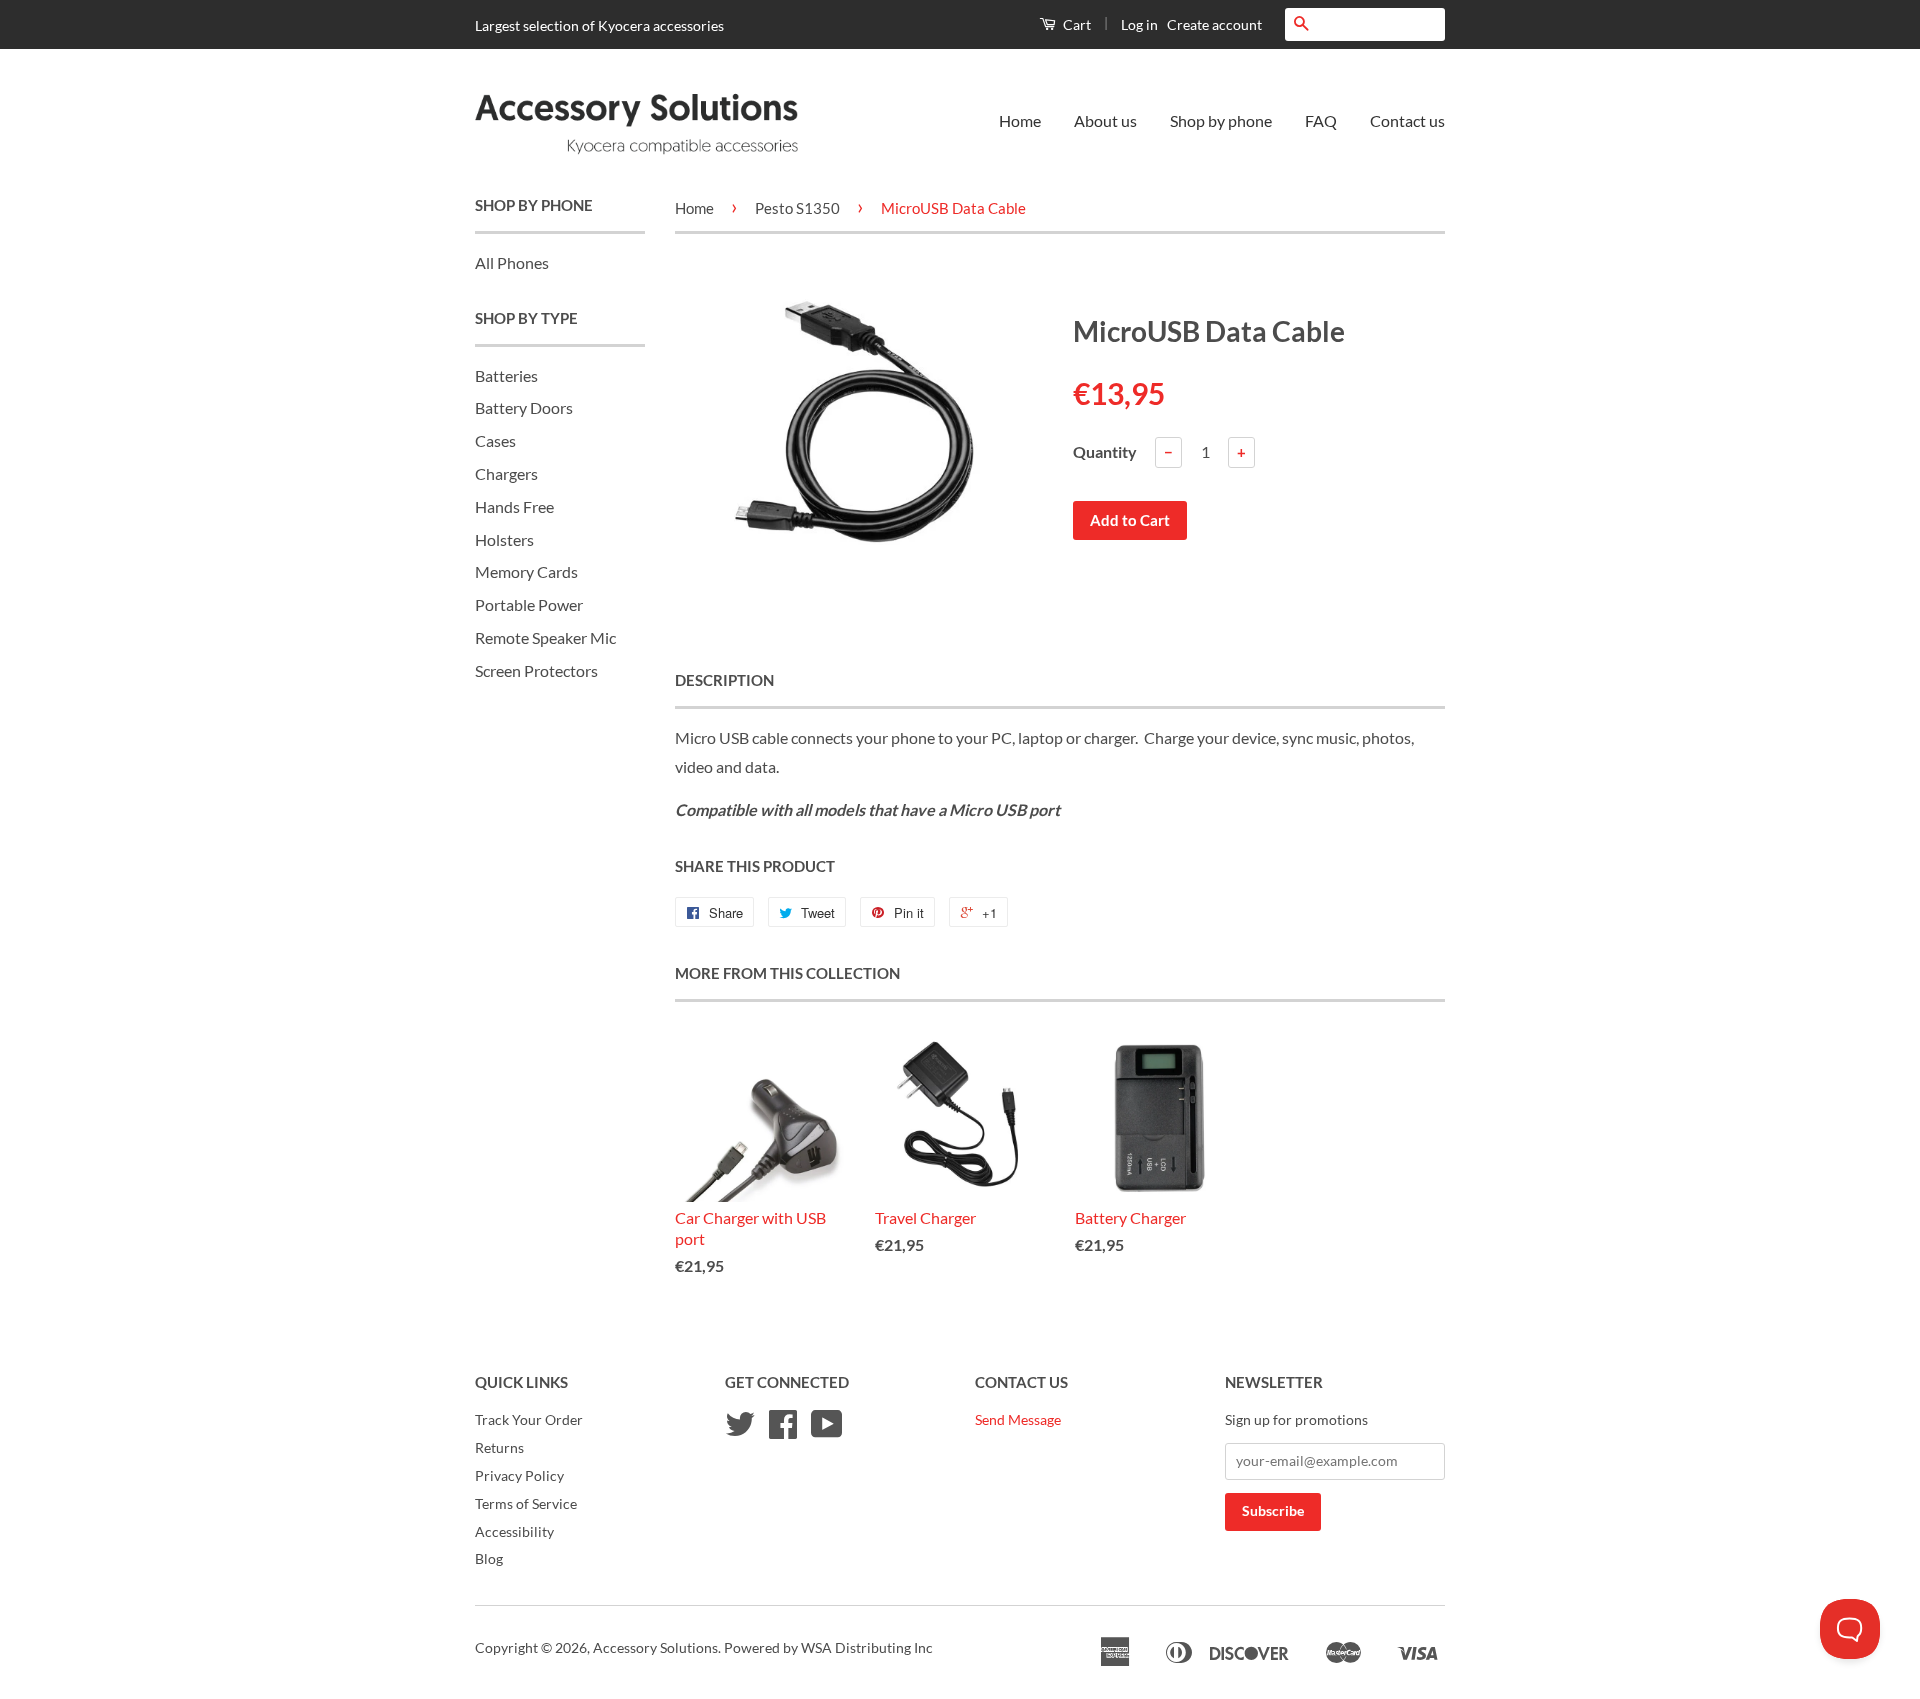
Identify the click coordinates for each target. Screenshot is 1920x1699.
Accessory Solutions (655, 1648)
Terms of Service (526, 1504)
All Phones (512, 262)
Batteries (506, 375)
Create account (1214, 24)
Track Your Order (529, 1420)
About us (1105, 120)
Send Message (1018, 1420)
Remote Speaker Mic (545, 637)
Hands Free (514, 506)
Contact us (1407, 120)
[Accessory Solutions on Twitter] (740, 1431)
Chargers (506, 473)
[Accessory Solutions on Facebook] (783, 1431)
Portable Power (529, 604)
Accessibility (514, 1532)
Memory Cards (526, 571)
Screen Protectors (536, 670)
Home (1020, 120)
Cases (495, 440)
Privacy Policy (519, 1476)
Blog (489, 1559)
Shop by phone (1221, 120)
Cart (1075, 24)
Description (724, 680)
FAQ (1321, 120)
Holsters (504, 539)
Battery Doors (524, 407)
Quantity (1105, 451)
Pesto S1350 (797, 208)
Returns (499, 1448)
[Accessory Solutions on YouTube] (827, 1431)
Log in (1139, 24)
